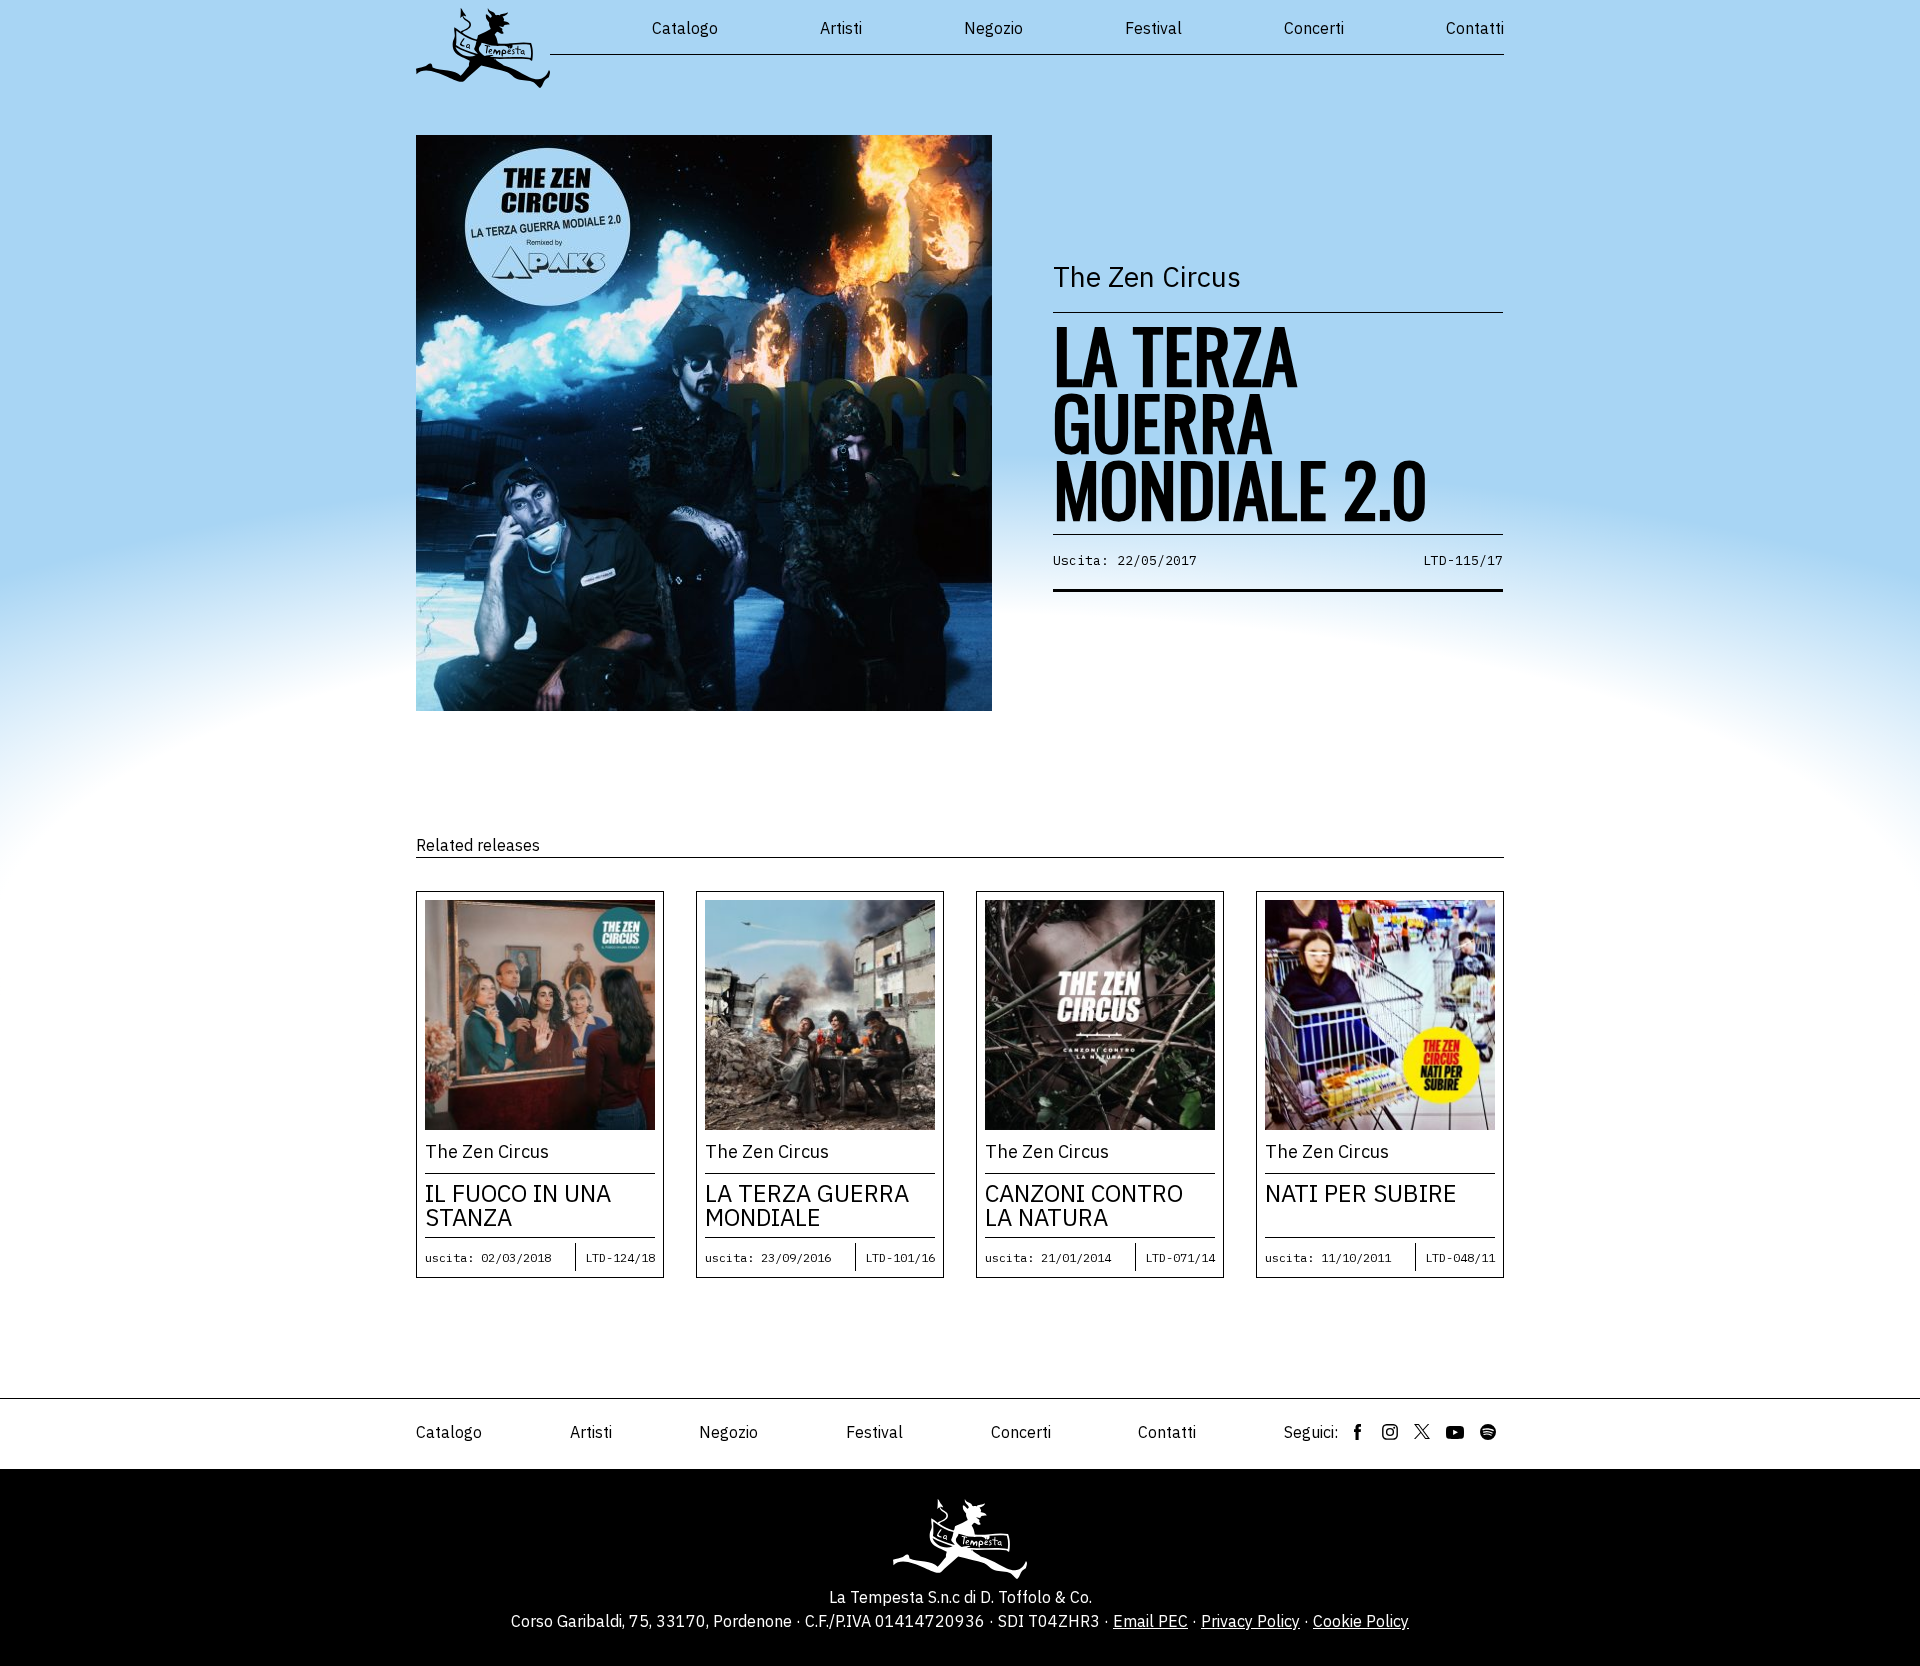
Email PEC (1150, 1621)
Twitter (1422, 1432)
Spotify (1488, 1432)
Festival (1153, 28)
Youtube (1455, 1432)
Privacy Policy (1250, 1621)
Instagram (1390, 1432)
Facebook (1358, 1432)
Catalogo (685, 28)
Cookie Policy (1361, 1621)
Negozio (993, 28)
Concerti (1314, 28)
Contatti (1475, 28)
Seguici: (1311, 1432)
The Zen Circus (1147, 276)
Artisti (841, 28)
